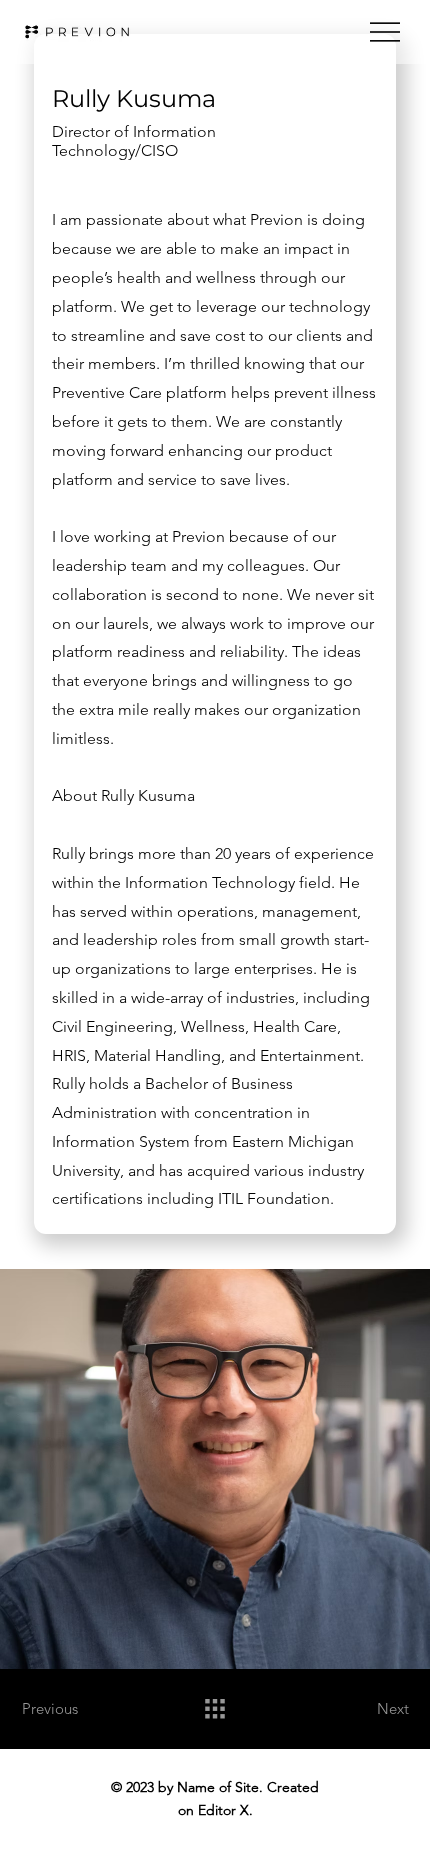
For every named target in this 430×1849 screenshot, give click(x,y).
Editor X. (225, 1810)
